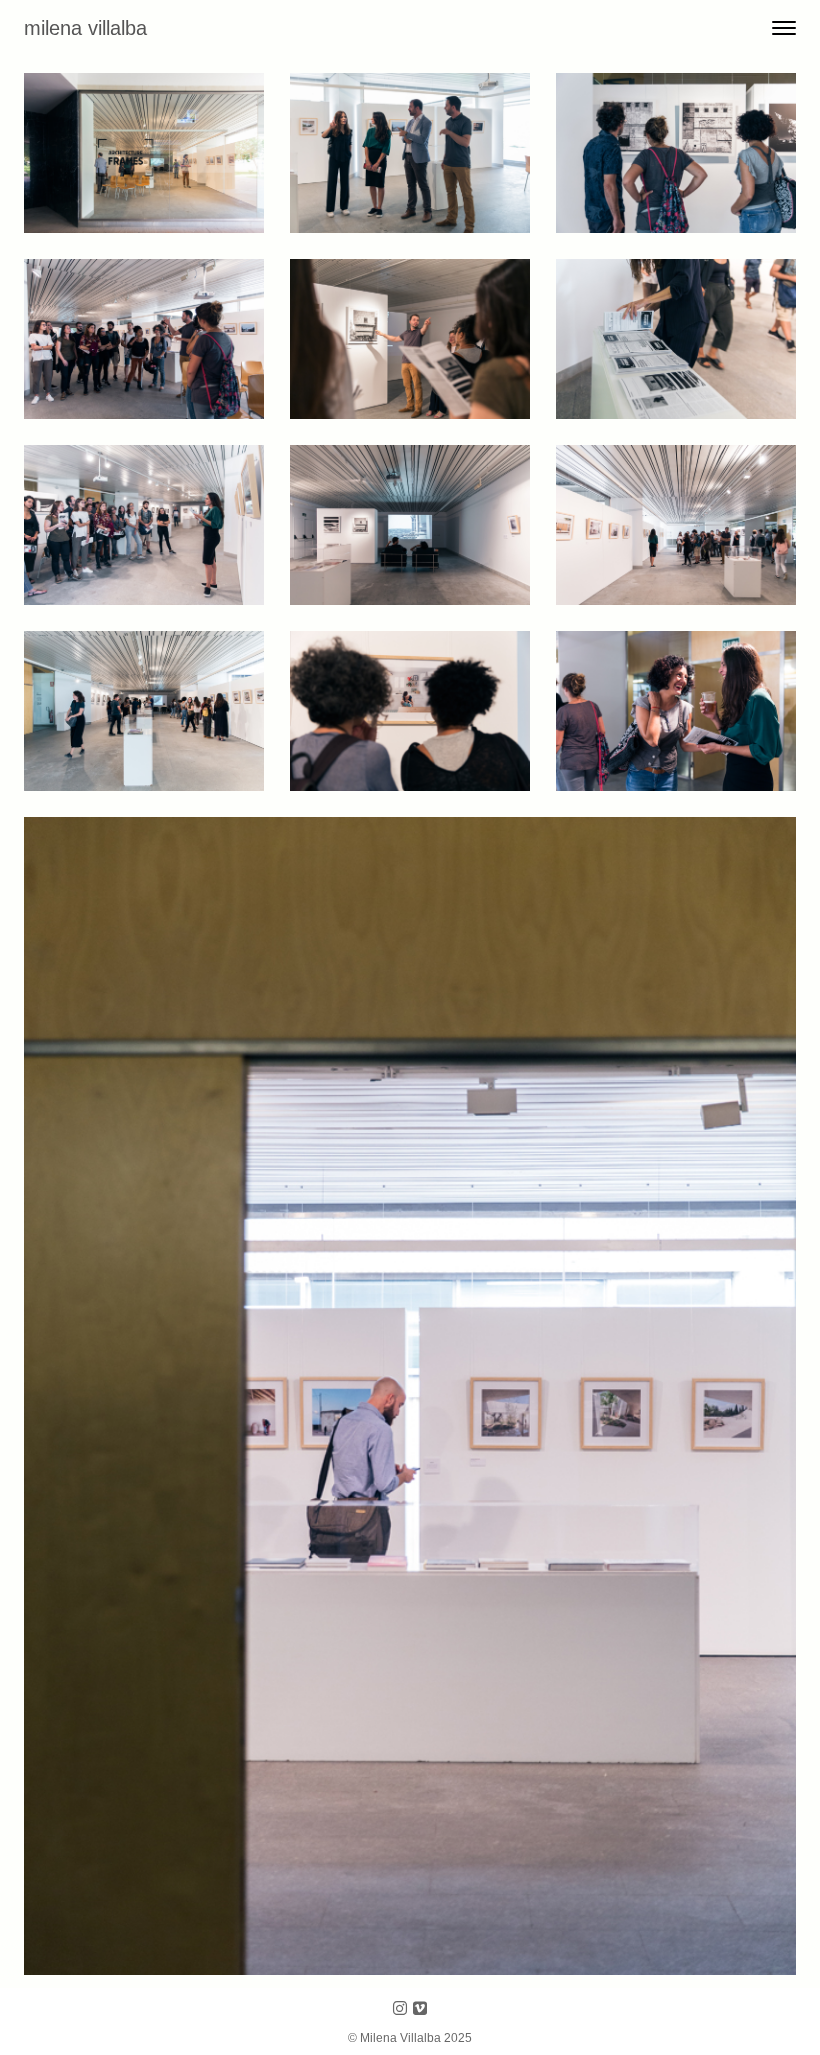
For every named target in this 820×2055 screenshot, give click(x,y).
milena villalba (85, 28)
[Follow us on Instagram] (400, 2009)
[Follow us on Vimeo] (420, 2009)
